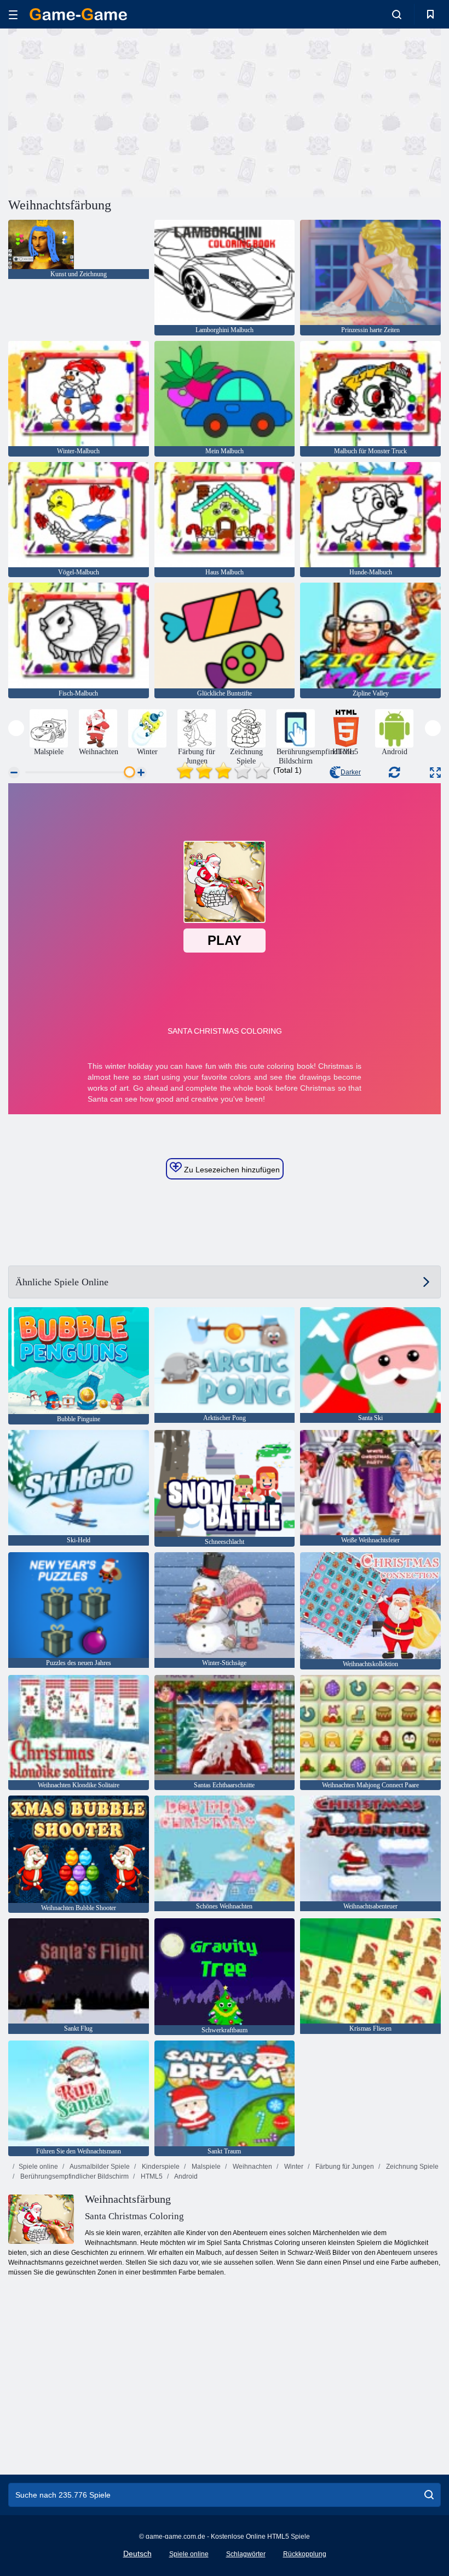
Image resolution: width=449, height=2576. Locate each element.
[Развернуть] (435, 773)
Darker (351, 772)
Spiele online (38, 2167)
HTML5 (151, 2176)
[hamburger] (13, 15)
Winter (293, 2167)
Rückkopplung (305, 2554)
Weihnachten (252, 2167)
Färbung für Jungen (344, 2167)
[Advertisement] (117, 111)
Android (185, 2176)
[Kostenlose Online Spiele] (78, 14)
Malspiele (205, 2167)
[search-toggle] (397, 14)
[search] (429, 2495)
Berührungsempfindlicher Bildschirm (74, 2176)
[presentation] (16, 728)
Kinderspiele (160, 2167)
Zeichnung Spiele (411, 2167)
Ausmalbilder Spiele (99, 2167)
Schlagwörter (246, 2554)
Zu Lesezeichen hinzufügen (231, 1170)
